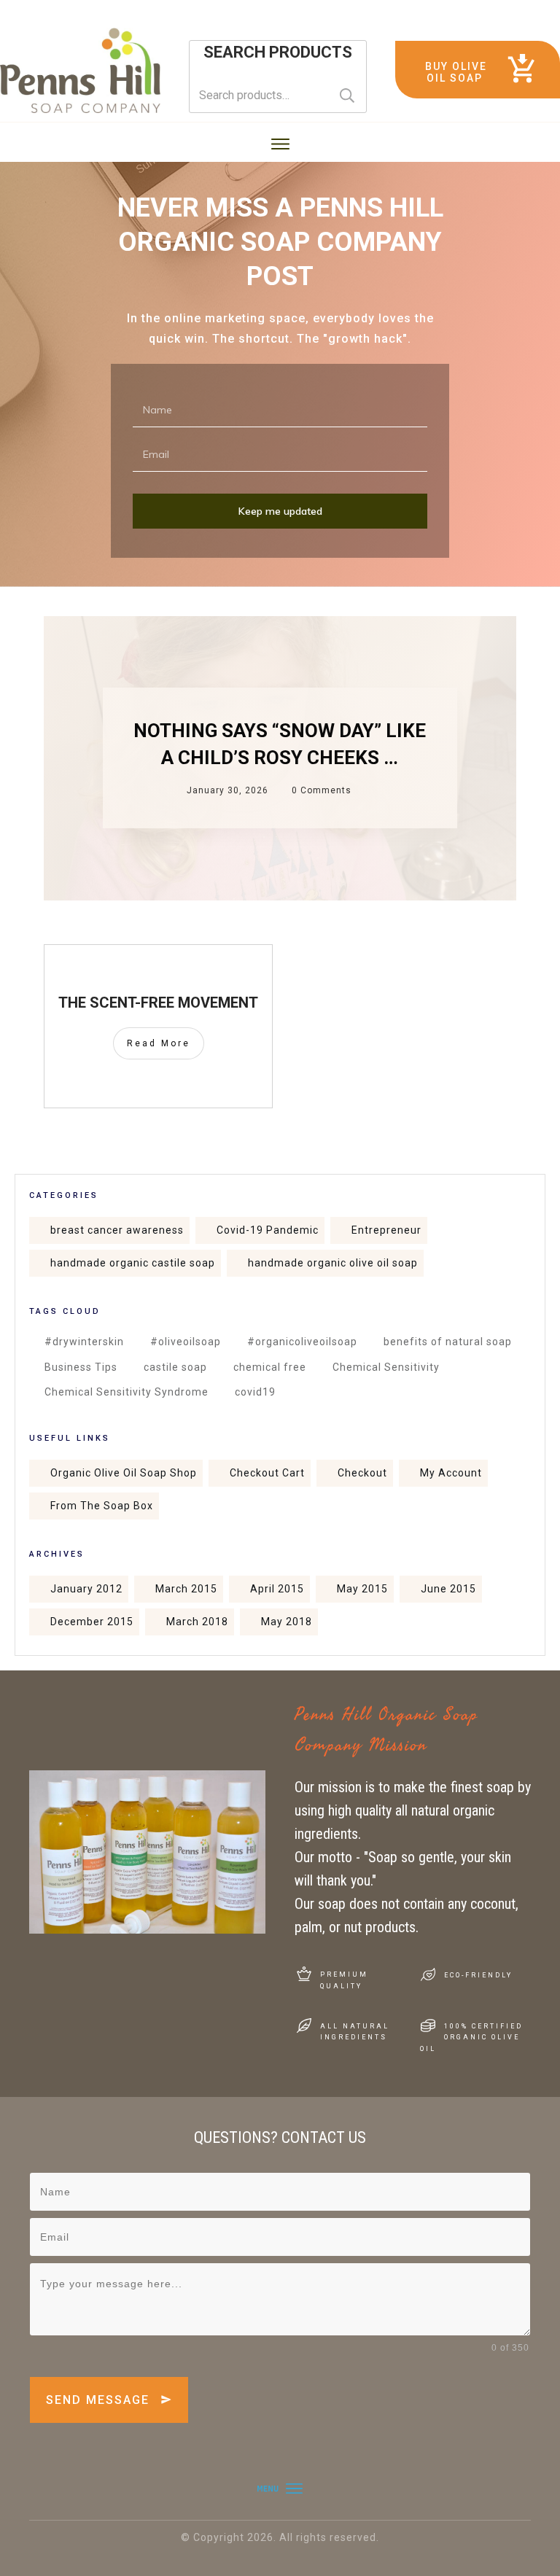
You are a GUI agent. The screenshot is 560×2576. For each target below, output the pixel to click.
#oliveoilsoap (186, 1342)
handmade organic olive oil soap (333, 1263)
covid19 (255, 1392)
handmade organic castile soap (133, 1263)
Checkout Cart (267, 1473)
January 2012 (86, 1589)
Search (347, 95)
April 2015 (277, 1589)
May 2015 (362, 1589)
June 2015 (448, 1589)
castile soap (175, 1367)
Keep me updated (280, 511)
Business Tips (81, 1367)
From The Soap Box (102, 1506)
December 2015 (92, 1622)
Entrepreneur (386, 1230)
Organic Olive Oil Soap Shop (124, 1473)
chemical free (270, 1367)
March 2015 (186, 1589)
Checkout (362, 1473)
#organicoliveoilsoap (302, 1342)
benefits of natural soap (448, 1342)
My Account (451, 1473)
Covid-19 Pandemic (268, 1230)
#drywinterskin (84, 1342)
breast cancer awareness (117, 1230)
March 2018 (197, 1622)
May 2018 (287, 1622)
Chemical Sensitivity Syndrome (127, 1392)
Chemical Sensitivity (386, 1367)
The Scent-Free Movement (158, 1003)
